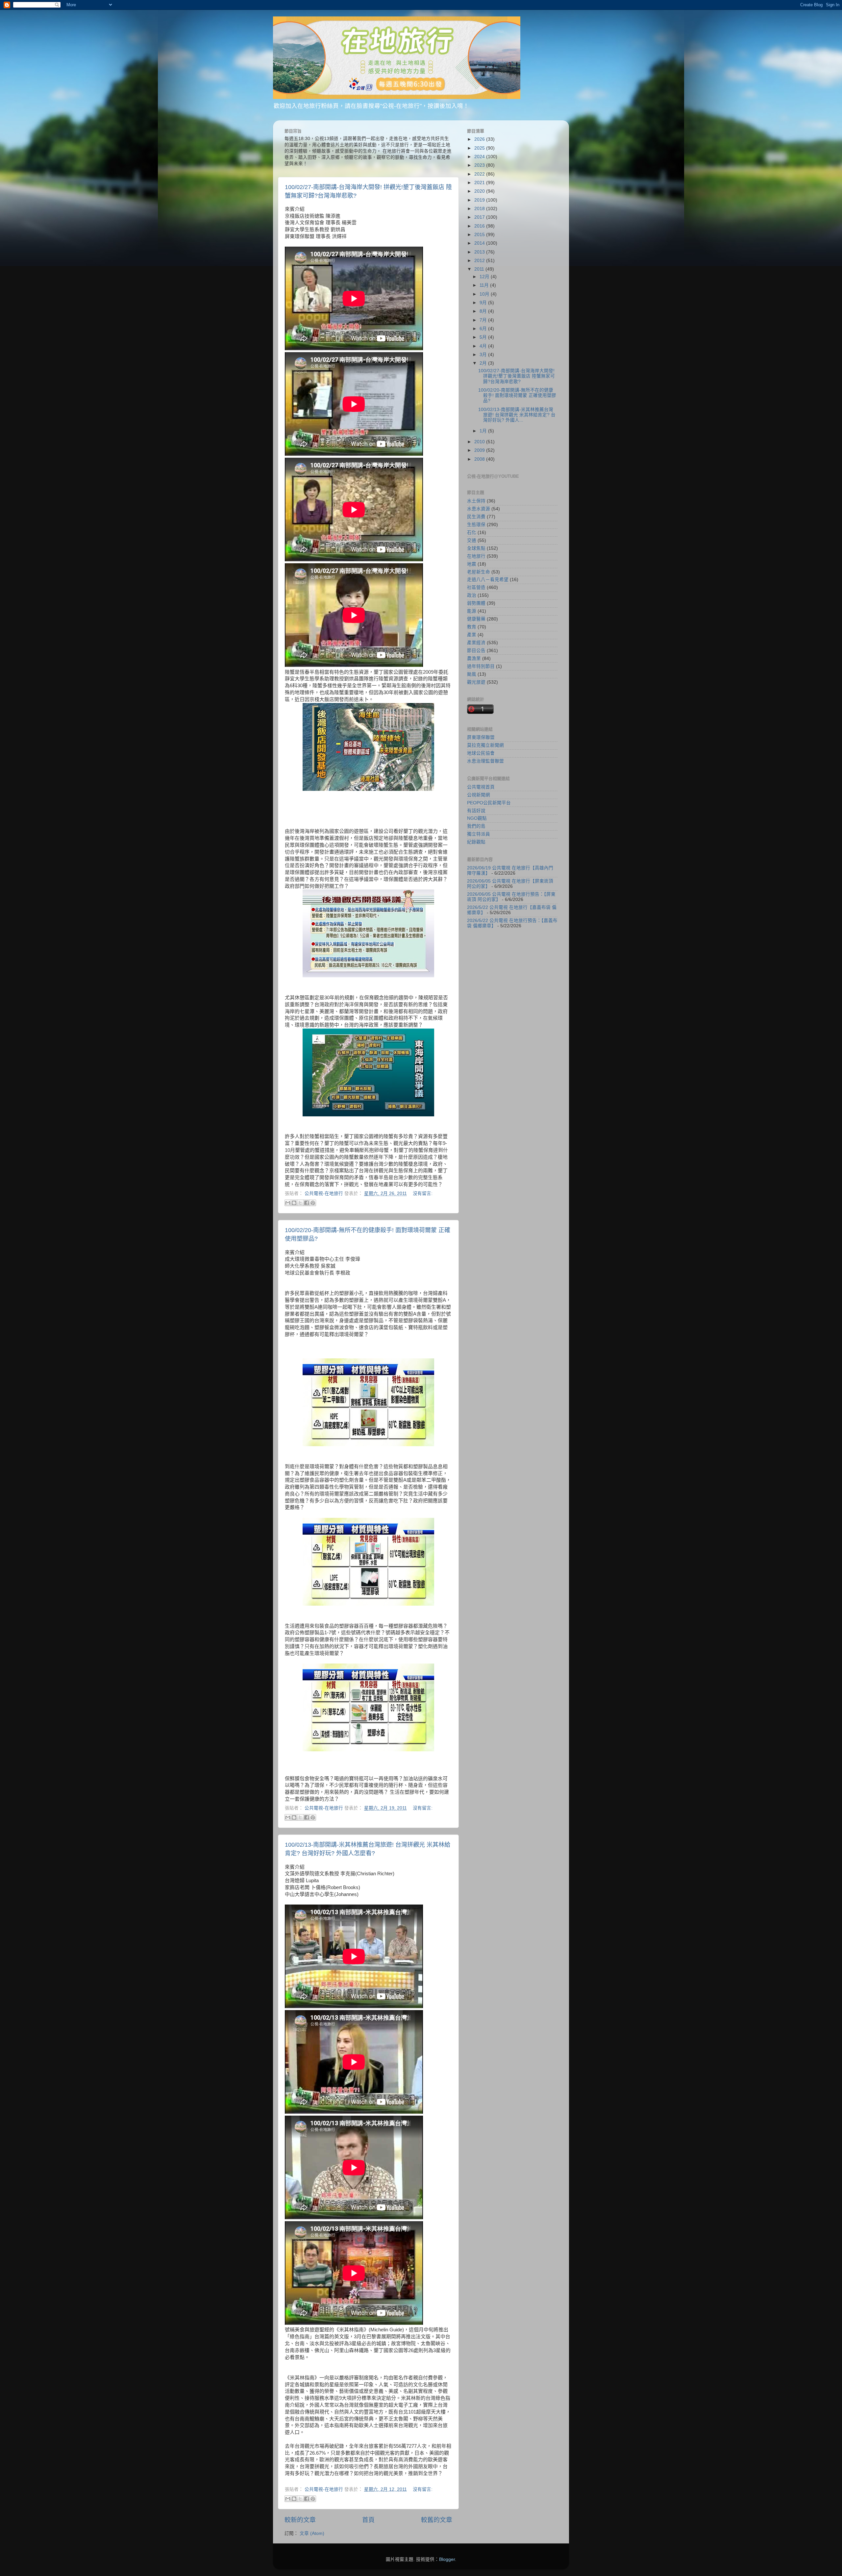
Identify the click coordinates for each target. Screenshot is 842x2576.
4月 (484, 346)
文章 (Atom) (312, 2533)
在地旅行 (476, 556)
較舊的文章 (437, 2520)
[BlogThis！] (294, 1203)
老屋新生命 (479, 572)
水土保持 (476, 501)
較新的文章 (300, 2520)
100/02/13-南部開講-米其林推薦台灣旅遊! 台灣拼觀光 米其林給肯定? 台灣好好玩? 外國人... (517, 415)
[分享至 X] (300, 1203)
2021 (480, 183)
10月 (485, 294)
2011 (480, 269)
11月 (485, 285)
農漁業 (474, 658)
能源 (472, 611)
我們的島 (476, 826)
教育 (472, 627)
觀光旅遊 (476, 682)
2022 (480, 174)
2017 (480, 217)
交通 (472, 540)
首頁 (368, 2520)
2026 (480, 139)
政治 (472, 595)
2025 (480, 148)
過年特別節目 (481, 666)
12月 (485, 277)
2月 (484, 363)
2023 (480, 165)
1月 (484, 431)
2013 (480, 252)
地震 (472, 564)
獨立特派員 (479, 834)
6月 (484, 329)
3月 (484, 355)
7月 (484, 320)
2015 (480, 235)
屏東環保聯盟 (481, 737)
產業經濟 (476, 643)
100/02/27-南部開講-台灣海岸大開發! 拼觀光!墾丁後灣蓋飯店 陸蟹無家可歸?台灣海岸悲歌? (517, 376)
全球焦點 (476, 548)
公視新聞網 (479, 795)
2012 (480, 261)
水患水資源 (479, 509)
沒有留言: (423, 1193)
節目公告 (476, 651)
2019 (480, 200)
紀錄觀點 (476, 842)
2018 (480, 209)
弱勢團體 (476, 603)
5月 (484, 337)
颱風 (472, 674)
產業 (472, 635)
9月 (484, 303)
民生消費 (476, 517)
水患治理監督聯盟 (485, 761)
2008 (480, 459)
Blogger (447, 2559)
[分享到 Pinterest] (313, 1203)
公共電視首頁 (481, 787)
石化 (472, 533)
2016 (480, 226)
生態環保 (476, 525)
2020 (480, 191)
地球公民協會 (481, 753)
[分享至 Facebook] (307, 1203)
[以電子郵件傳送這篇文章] (288, 1203)
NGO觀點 (477, 818)
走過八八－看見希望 (488, 580)
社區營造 (476, 587)
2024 (480, 157)
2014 (480, 243)
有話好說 (476, 811)
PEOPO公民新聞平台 (489, 803)
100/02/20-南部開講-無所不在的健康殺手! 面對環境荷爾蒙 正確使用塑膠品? (517, 395)
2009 (480, 450)
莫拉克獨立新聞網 (485, 745)
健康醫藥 (476, 619)
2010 (480, 442)
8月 (484, 311)
